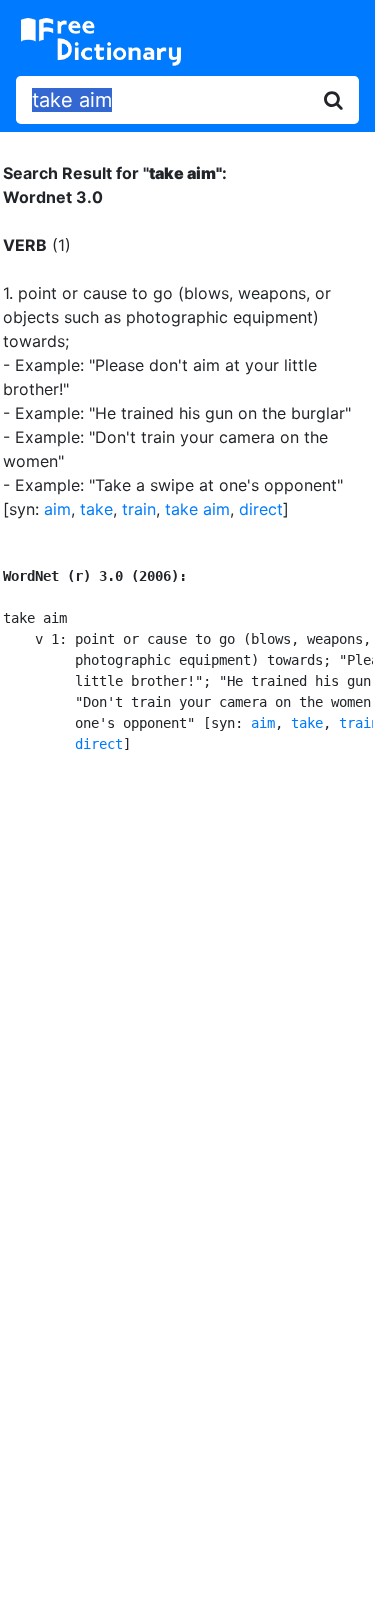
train (139, 509)
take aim (197, 509)
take (96, 509)
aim (57, 509)
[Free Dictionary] (101, 42)
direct (261, 509)
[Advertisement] (187, 982)
